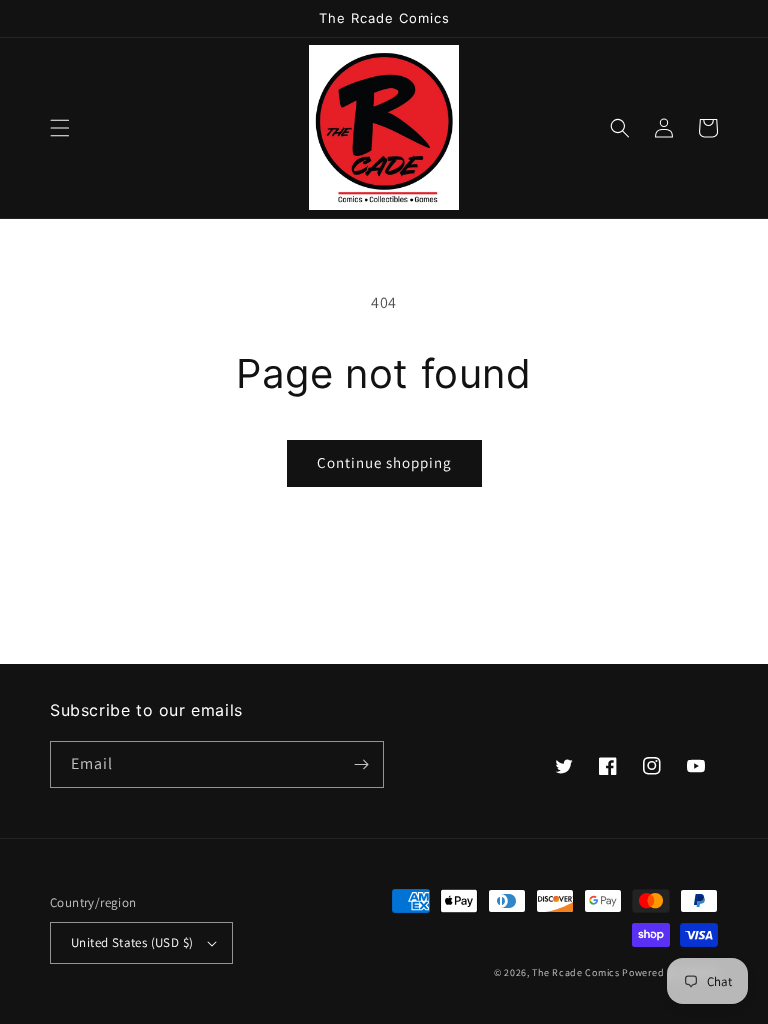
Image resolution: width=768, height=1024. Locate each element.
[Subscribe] (361, 764)
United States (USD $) (132, 942)
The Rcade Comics (575, 972)
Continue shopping (384, 462)
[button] (60, 128)
